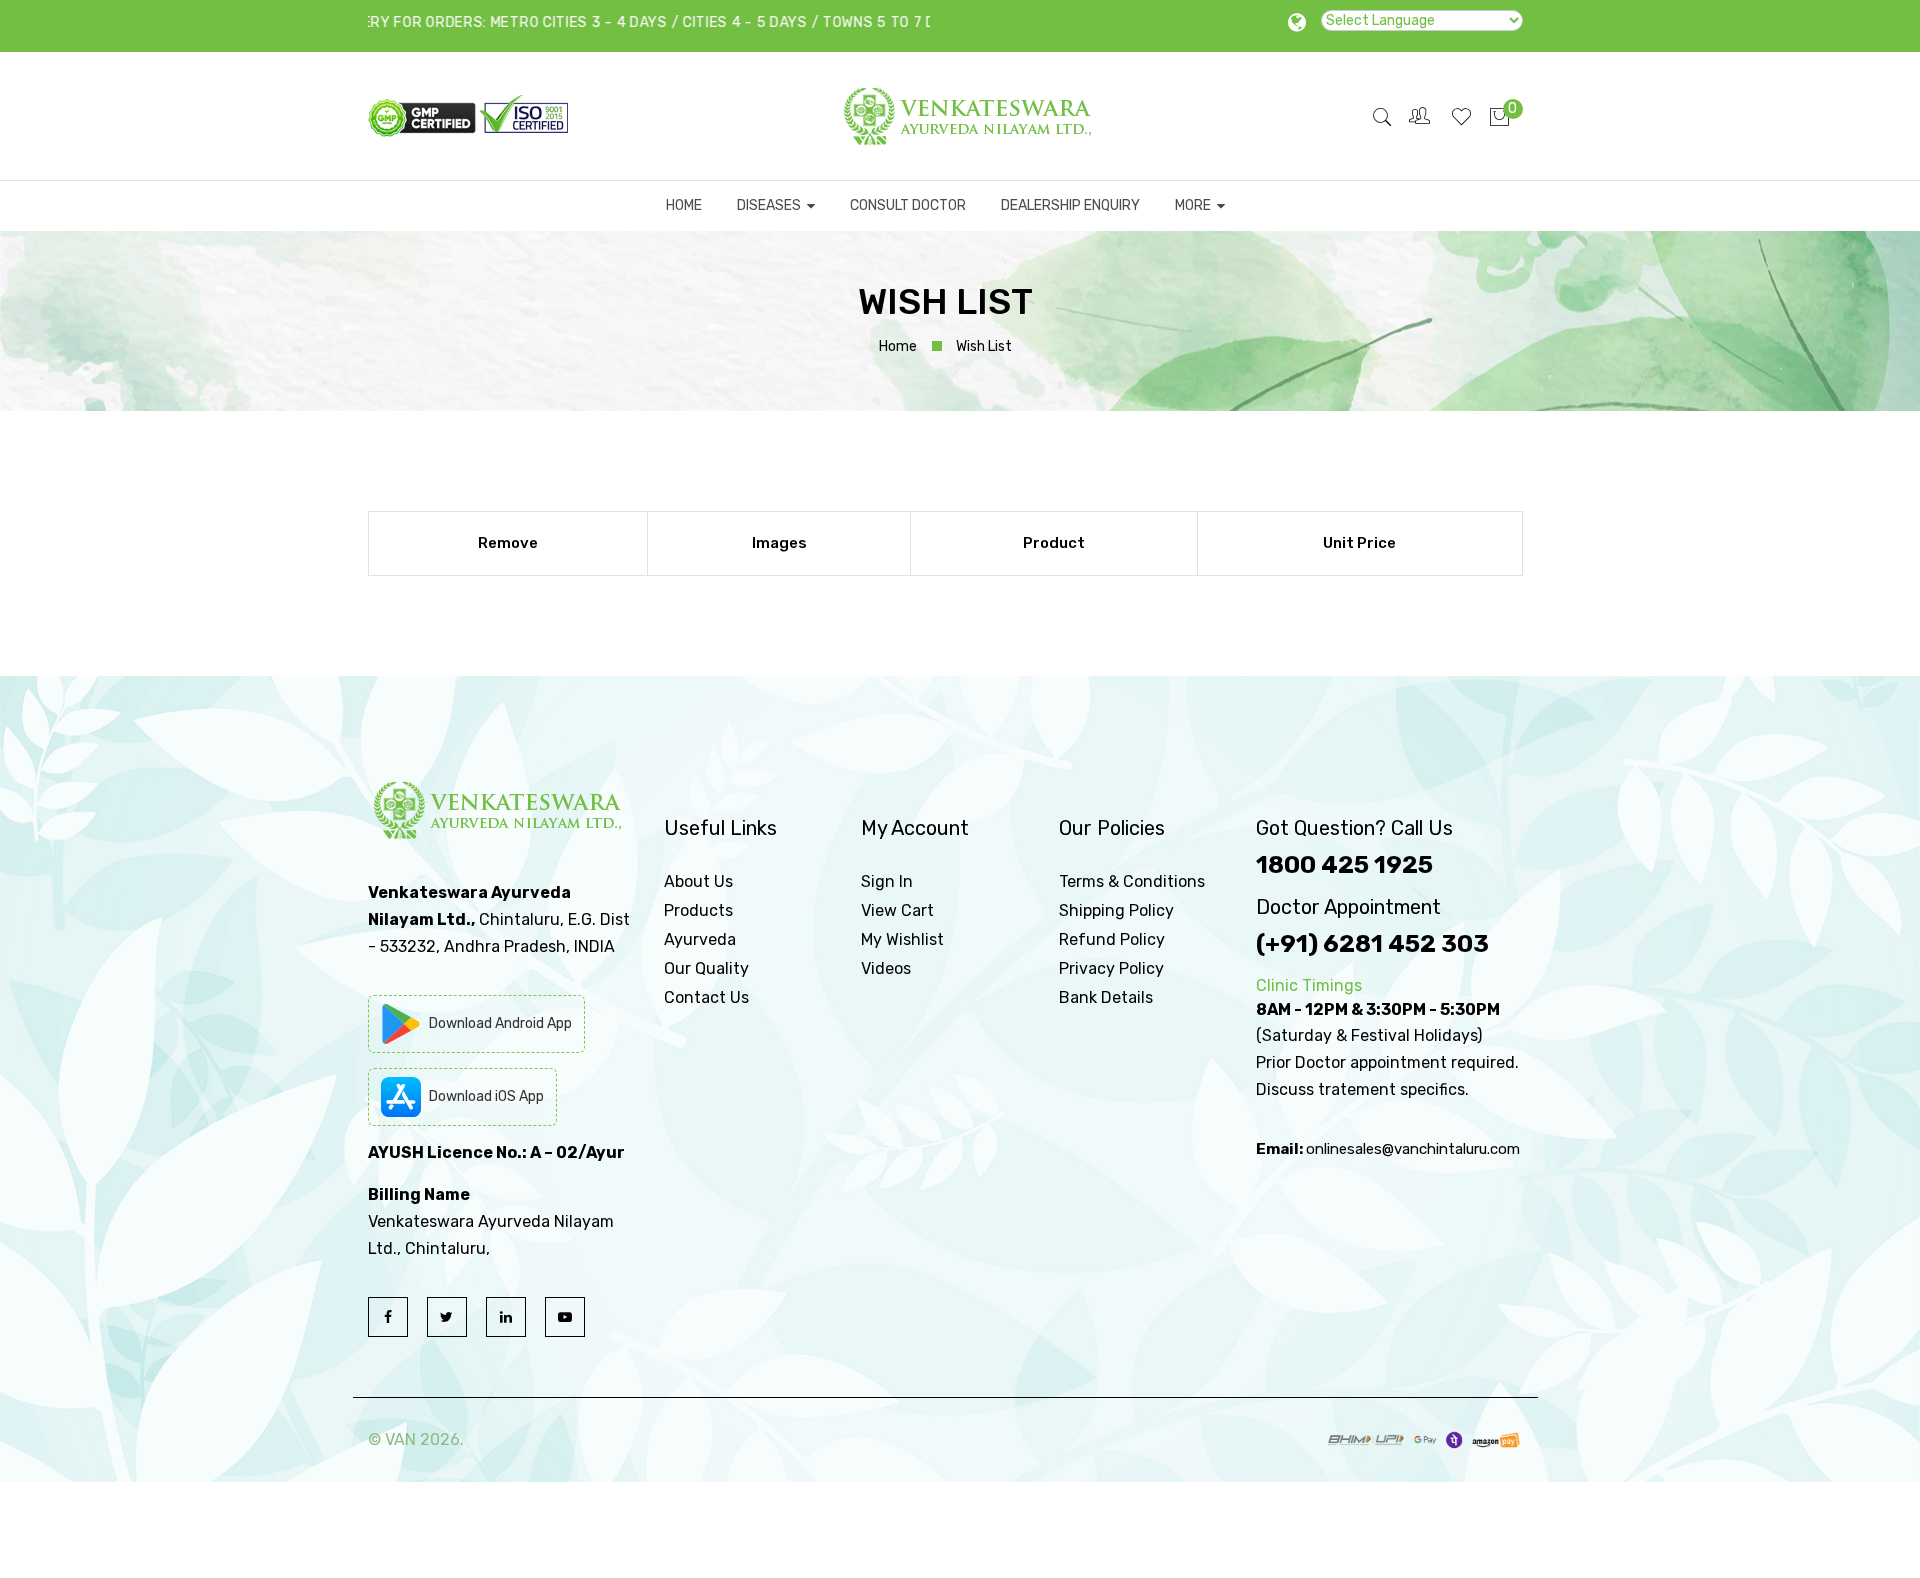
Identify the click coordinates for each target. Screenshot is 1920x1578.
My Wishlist (902, 939)
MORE (1196, 205)
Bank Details (1106, 997)
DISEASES (772, 205)
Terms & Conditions (1132, 881)
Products (698, 910)
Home (898, 346)
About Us (698, 881)
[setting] (1421, 116)
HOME (684, 205)
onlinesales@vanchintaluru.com (1413, 1149)
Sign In (887, 881)
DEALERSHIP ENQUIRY (1070, 205)
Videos (886, 968)
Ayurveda (700, 939)
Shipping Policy (1116, 910)
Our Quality (706, 968)
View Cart (897, 910)
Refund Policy (1112, 939)
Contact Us (706, 997)
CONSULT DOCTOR (908, 205)
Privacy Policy (1111, 968)
